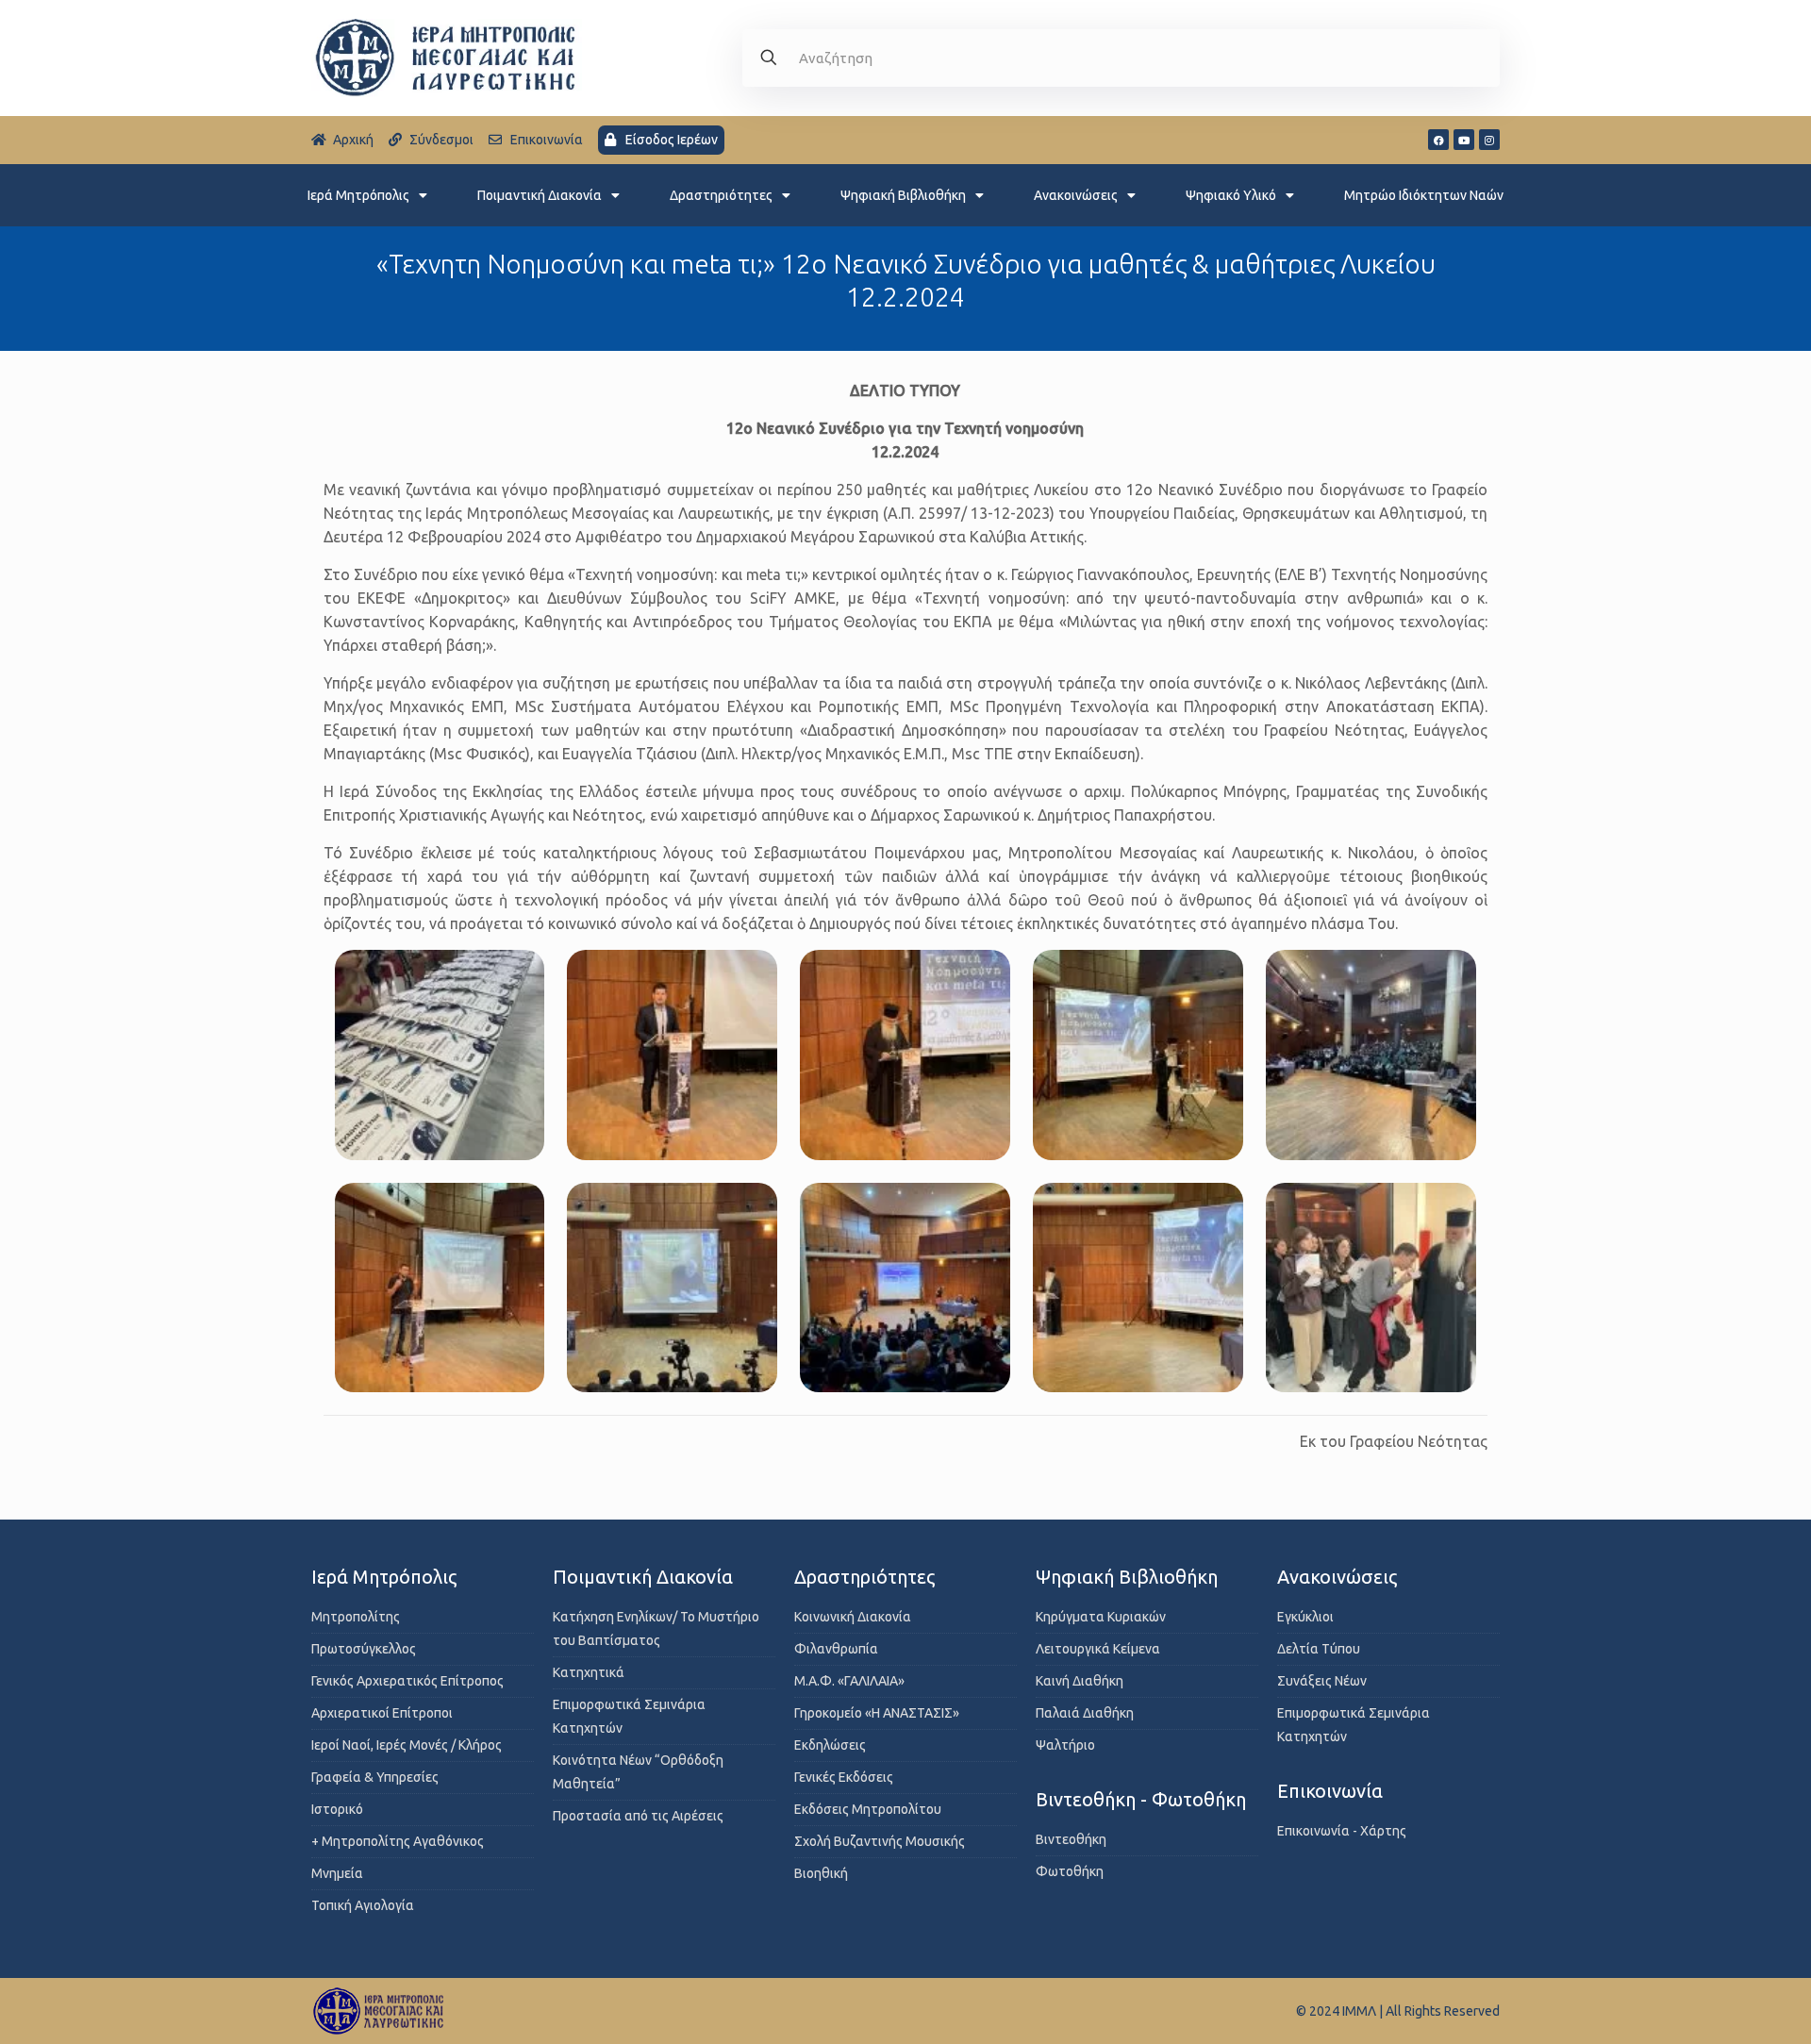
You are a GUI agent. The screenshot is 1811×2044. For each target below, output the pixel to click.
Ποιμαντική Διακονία (540, 195)
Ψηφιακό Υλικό (1231, 195)
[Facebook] (1438, 140)
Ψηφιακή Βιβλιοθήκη (903, 195)
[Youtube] (1464, 140)
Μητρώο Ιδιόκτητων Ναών (1424, 195)
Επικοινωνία (1330, 1791)
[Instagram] (1489, 140)
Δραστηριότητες (721, 195)
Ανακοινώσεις (1076, 195)
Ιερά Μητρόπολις (358, 195)
